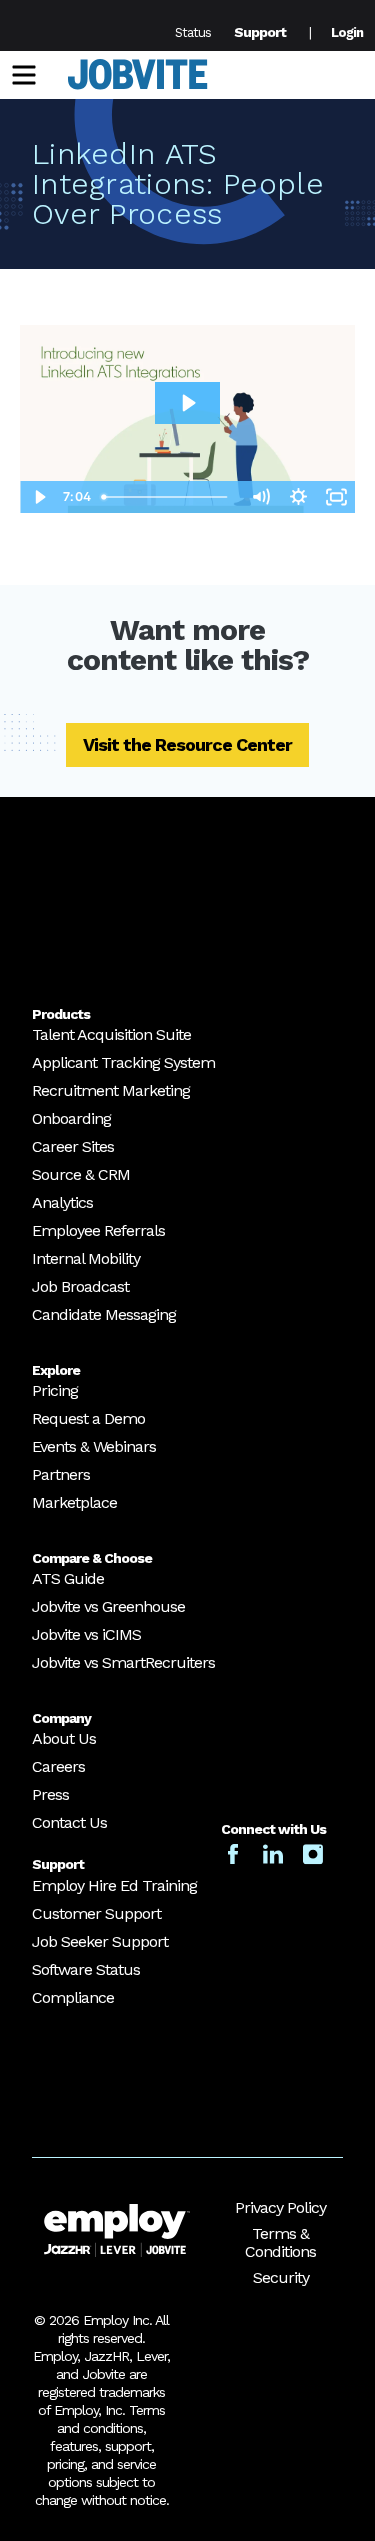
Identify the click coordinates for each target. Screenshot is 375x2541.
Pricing (55, 1390)
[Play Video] (39, 497)
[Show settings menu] (298, 497)
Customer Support (96, 1913)
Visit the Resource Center (187, 744)
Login (347, 32)
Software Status (86, 1969)
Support (260, 32)
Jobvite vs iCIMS (86, 1634)
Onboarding (71, 1118)
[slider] (168, 497)
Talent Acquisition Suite (111, 1034)
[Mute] (260, 497)
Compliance (73, 1997)
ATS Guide (68, 1578)
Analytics (62, 1202)
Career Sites (73, 1146)
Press (50, 1794)
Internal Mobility (86, 1258)
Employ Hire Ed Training (114, 1885)
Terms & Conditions (280, 2242)
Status (193, 32)
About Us (64, 1738)
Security (281, 2277)
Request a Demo (88, 1418)
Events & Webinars (94, 1446)
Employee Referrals (98, 1230)
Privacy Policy (280, 2207)
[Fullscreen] (336, 497)
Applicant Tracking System (123, 1062)
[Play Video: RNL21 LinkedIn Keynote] (187, 403)
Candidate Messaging (104, 1314)
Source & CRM (81, 1174)
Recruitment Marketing (111, 1090)
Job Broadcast (80, 1286)
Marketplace (74, 1502)
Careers (58, 1766)
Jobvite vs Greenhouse (108, 1606)
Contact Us (69, 1822)
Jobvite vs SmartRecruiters (123, 1662)
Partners (61, 1474)
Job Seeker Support (100, 1941)
